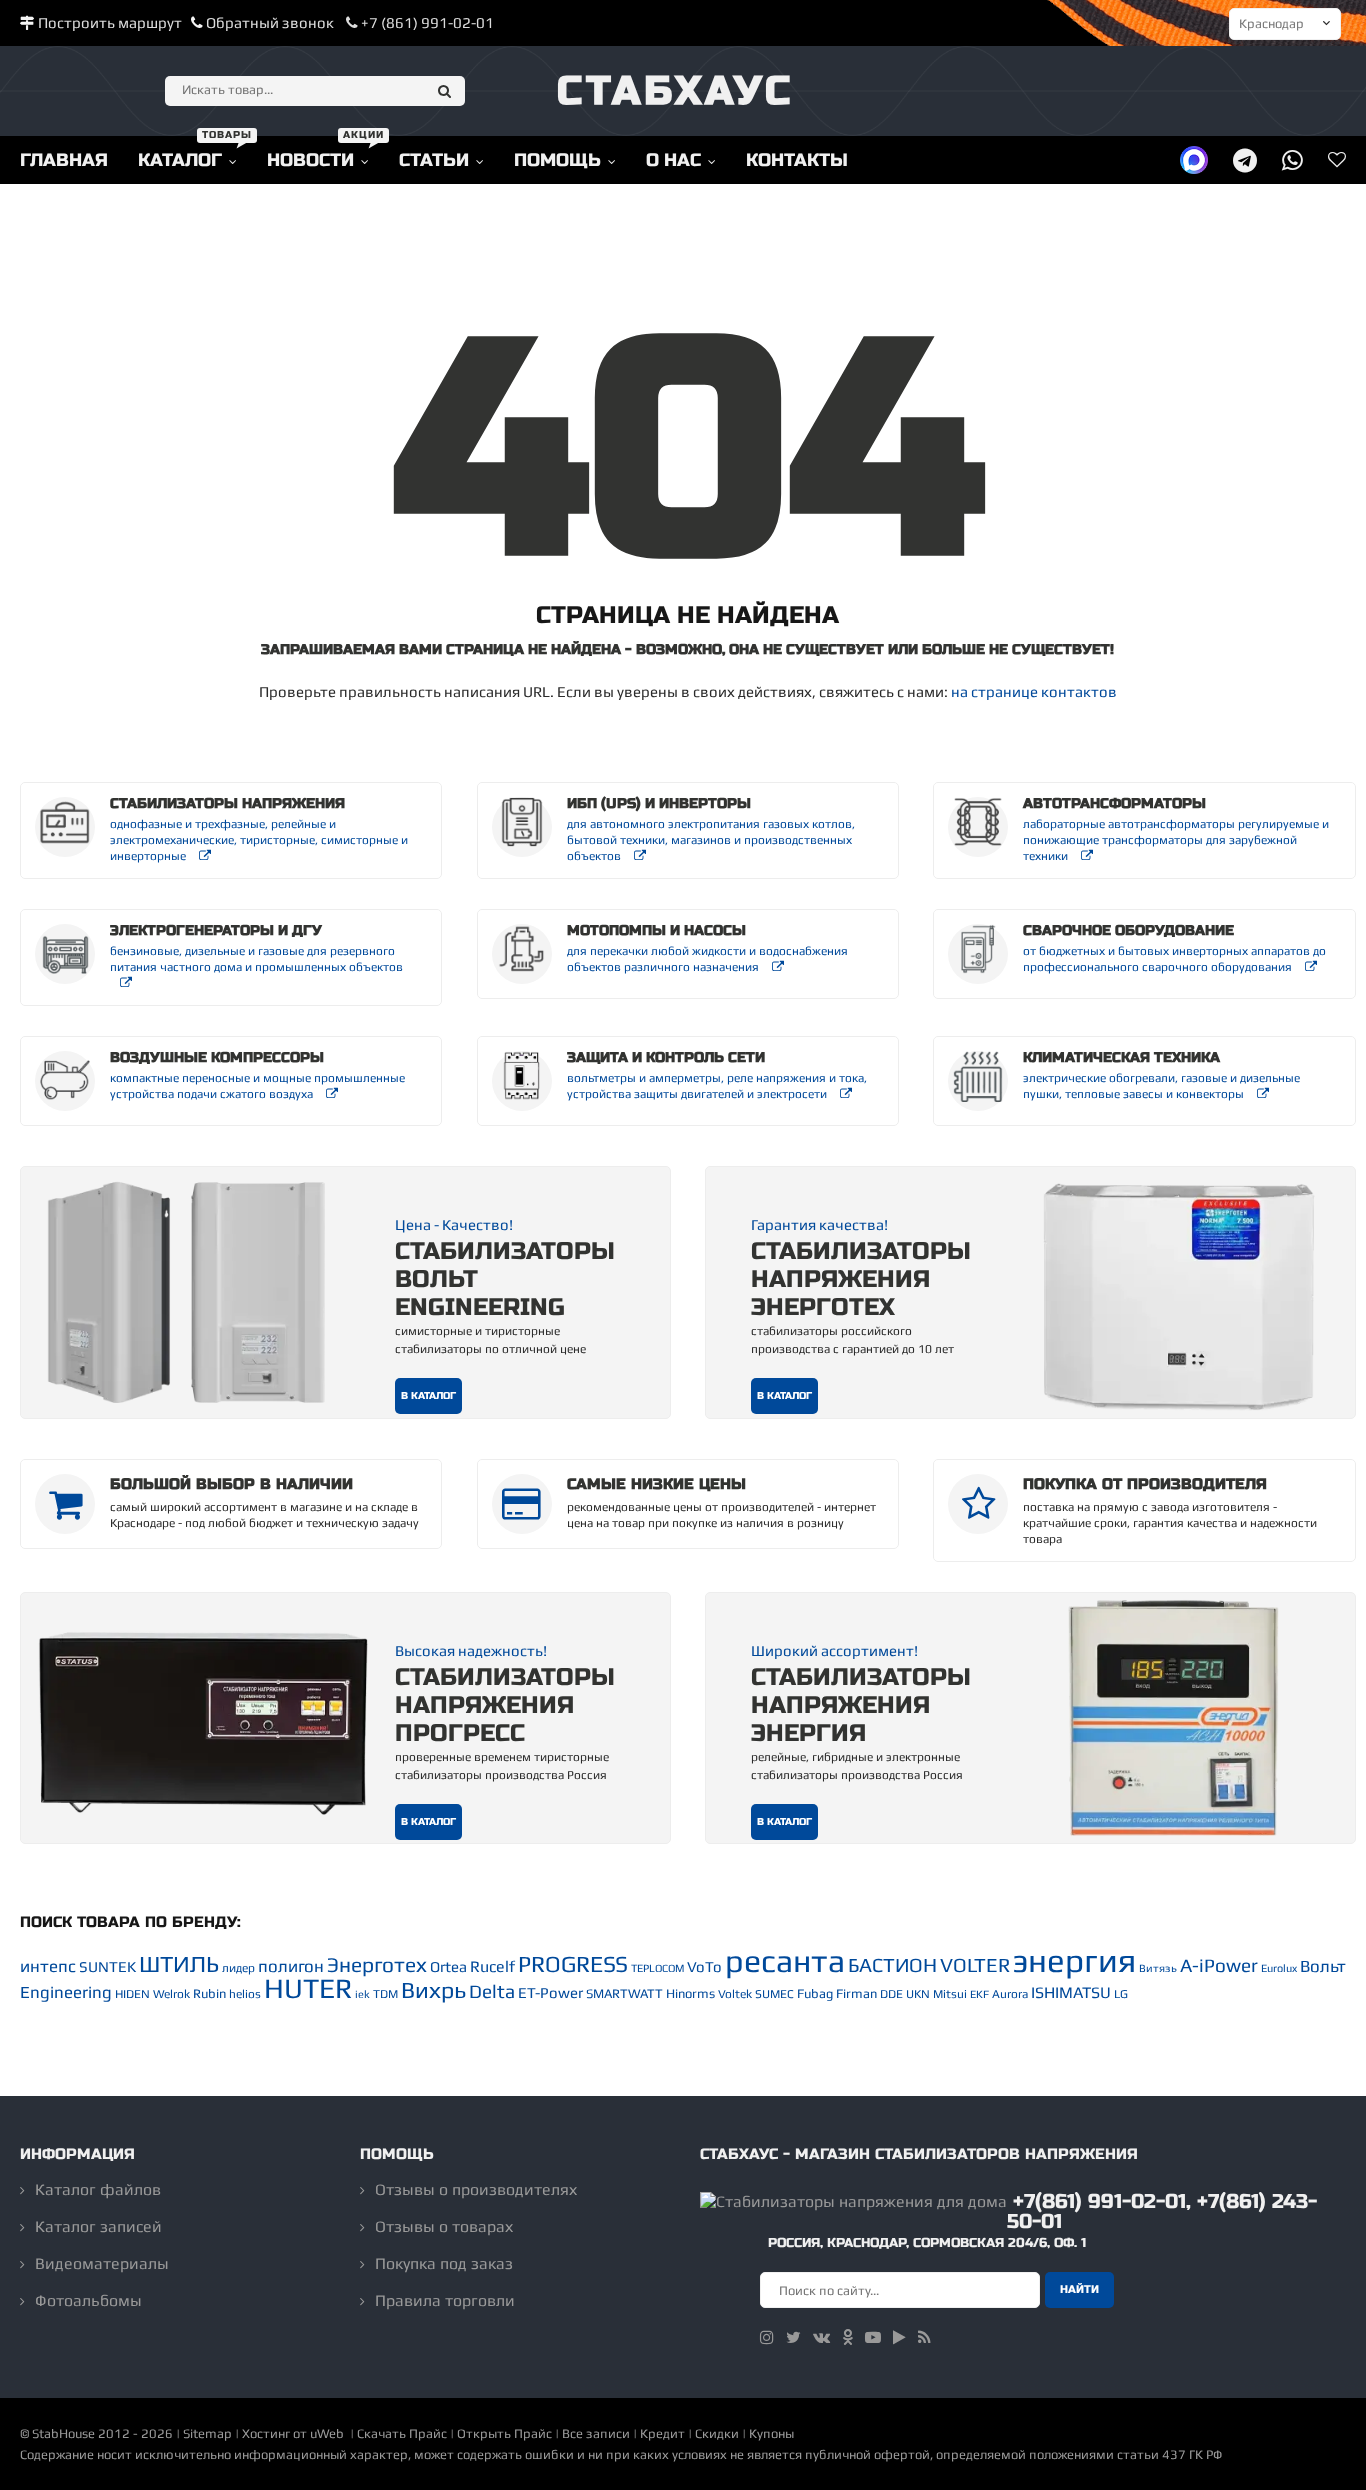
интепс (48, 1966)
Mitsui (950, 1994)
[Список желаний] (1337, 159)
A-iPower (1219, 1965)
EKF (979, 1994)
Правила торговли (445, 2300)
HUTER (308, 1988)
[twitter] (793, 2337)
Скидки (717, 2433)
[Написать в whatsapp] (1292, 159)
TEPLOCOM (657, 1968)
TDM (385, 1994)
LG (1121, 1994)
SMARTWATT (624, 1993)
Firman (856, 1993)
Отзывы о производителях (476, 2189)
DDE (891, 1994)
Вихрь (433, 1990)
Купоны (771, 2433)
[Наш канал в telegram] (1245, 159)
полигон (291, 1966)
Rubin (209, 1993)
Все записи (596, 2433)
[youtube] (873, 2337)
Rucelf (492, 1966)
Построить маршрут (110, 22)
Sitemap (207, 2433)
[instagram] (767, 2337)
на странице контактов (1034, 691)
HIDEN (132, 1994)
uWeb (327, 2433)
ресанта (785, 1960)
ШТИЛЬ (179, 1964)
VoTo (704, 1966)
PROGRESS (573, 1964)
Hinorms (690, 1993)
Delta (492, 1991)
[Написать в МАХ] (1194, 159)
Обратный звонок (270, 22)
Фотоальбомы (88, 2300)
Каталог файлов (98, 2189)
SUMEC (774, 1994)
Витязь (1158, 1968)
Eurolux (1279, 1968)
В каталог (428, 1396)
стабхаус (675, 91)
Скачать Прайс (402, 2433)
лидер (238, 1968)
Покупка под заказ (444, 2263)
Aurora (1010, 1994)
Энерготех (377, 1964)
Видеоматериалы (102, 2263)
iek (362, 1994)
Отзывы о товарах (444, 2226)
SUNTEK (107, 1966)
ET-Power (550, 1992)
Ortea (448, 1966)
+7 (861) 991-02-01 (426, 22)
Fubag (815, 1993)
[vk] (821, 2337)
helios (245, 1994)
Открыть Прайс (504, 2433)
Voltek (735, 1994)
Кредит (662, 2433)
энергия (1074, 1960)
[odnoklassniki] (847, 2337)
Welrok (171, 1994)
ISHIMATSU (1071, 1992)
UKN (918, 1994)
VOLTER (975, 1964)
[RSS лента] (924, 2337)
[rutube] (899, 2337)
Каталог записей (98, 2226)
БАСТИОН (892, 1964)
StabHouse (63, 2433)
